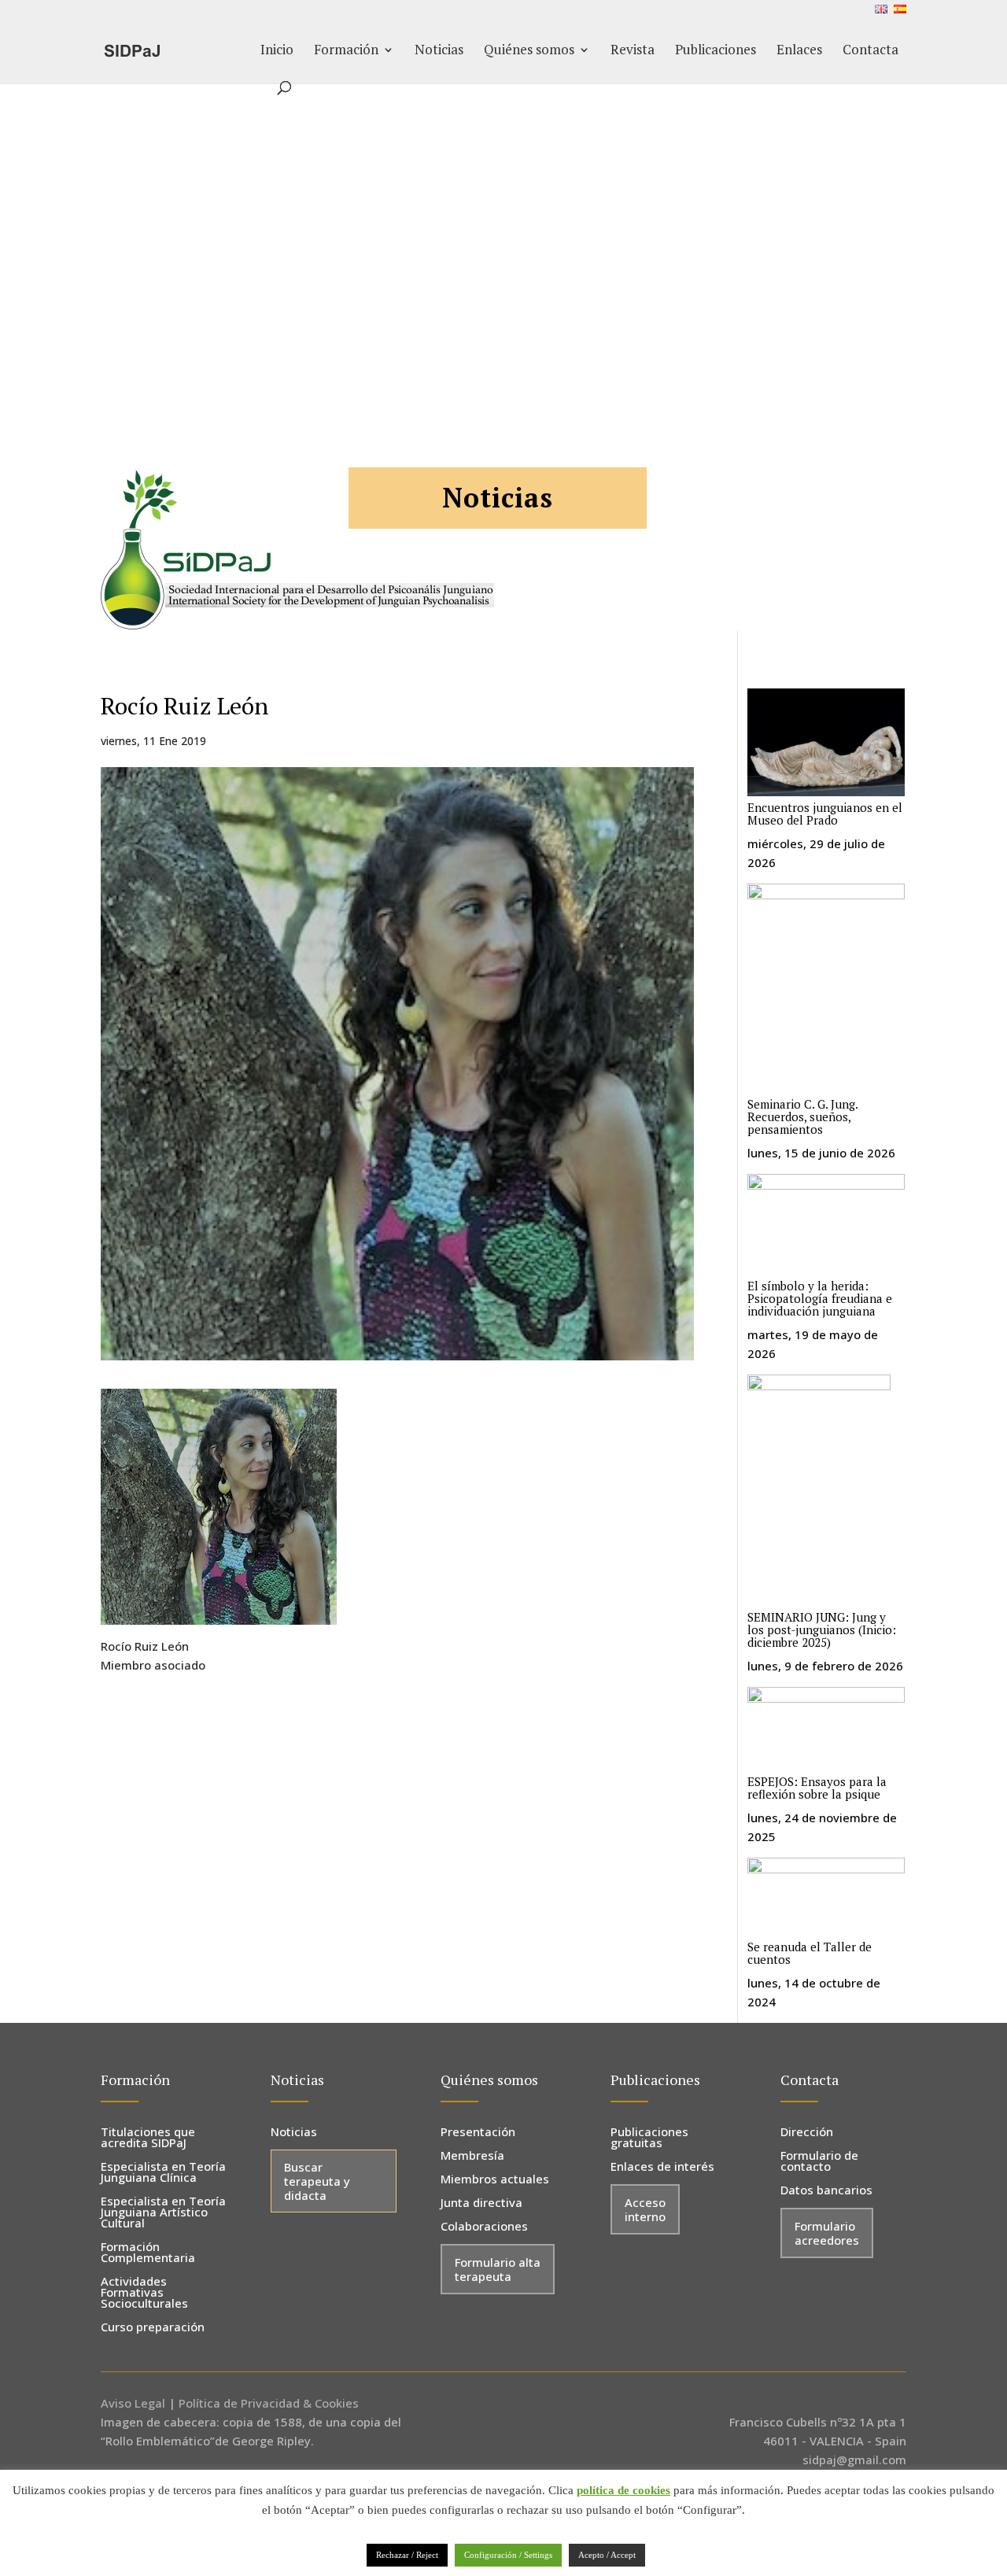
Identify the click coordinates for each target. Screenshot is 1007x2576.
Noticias (439, 51)
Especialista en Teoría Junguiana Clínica (163, 2173)
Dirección (807, 2133)
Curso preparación (153, 2328)
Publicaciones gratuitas (649, 2138)
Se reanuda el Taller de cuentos (810, 1953)
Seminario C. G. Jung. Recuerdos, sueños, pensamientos (802, 1116)
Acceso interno (645, 2209)
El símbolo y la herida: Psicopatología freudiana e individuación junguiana (820, 1298)
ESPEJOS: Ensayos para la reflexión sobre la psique (817, 1788)
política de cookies (623, 2490)
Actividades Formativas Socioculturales (144, 2293)
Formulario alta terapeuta (498, 2269)
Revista (633, 51)
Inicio (277, 51)
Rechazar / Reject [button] (407, 2555)
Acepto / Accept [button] (607, 2555)
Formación (346, 51)
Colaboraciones (484, 2227)
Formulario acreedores (827, 2233)
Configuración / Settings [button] (508, 2555)
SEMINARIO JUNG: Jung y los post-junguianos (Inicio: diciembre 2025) (822, 1629)
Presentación (478, 2133)
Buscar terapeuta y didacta (317, 2181)
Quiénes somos (529, 51)
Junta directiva (481, 2203)
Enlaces (799, 51)
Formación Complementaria (148, 2253)
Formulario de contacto (819, 2162)
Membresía (472, 2156)
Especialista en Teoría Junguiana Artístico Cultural (163, 2213)
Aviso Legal (133, 2403)
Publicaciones (716, 51)
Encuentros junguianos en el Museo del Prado (825, 814)
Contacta (871, 51)
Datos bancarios (826, 2191)
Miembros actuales (495, 2180)
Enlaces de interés (662, 2167)
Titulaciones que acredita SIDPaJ (148, 2138)
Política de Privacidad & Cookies (269, 2403)
